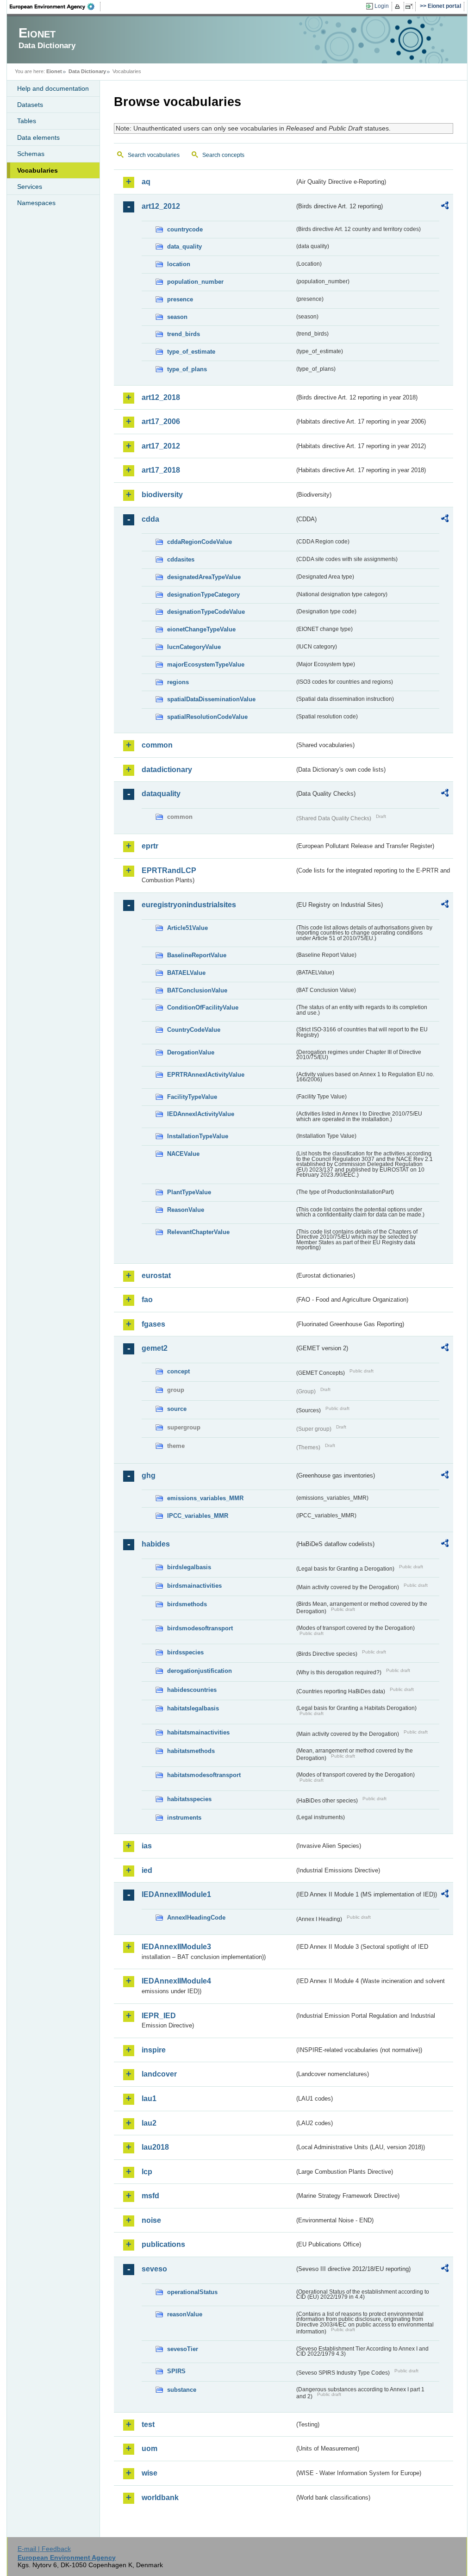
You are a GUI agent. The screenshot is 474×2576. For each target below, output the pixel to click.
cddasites (181, 559)
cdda (150, 519)
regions (178, 682)
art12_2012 (161, 206)
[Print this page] (399, 6)
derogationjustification (200, 1671)
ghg (149, 1475)
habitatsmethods (191, 1751)
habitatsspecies (189, 1799)
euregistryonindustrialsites (189, 905)
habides (156, 1544)
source (177, 1409)
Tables (27, 121)
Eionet (54, 71)
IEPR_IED (159, 2016)
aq (146, 182)
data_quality (184, 246)
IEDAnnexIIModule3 (176, 1947)
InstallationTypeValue (198, 1136)
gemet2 (155, 1348)
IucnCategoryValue (194, 647)
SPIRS (176, 2371)
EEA (55, 6)
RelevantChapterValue (198, 1232)
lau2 (149, 2123)
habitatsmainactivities (198, 1732)
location (179, 264)
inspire (154, 2050)
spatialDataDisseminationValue (211, 699)
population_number (195, 282)
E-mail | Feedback (44, 2549)
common (157, 745)
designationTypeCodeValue (206, 612)
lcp (147, 2172)
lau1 (149, 2099)
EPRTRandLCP (169, 870)
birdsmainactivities (194, 1586)
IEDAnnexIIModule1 (176, 1894)
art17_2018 (161, 470)
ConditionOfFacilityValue (203, 1007)
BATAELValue (186, 973)
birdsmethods (187, 1604)
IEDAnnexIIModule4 (176, 1981)
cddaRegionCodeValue (200, 542)
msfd (150, 2196)
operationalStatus (192, 2292)
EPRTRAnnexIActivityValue (206, 1075)
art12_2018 (161, 397)
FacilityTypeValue (192, 1097)
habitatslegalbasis (193, 1708)
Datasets (30, 105)
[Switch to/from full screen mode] (411, 6)
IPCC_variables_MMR (198, 1516)
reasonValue (185, 2314)
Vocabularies (37, 170)
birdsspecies (185, 1652)
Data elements (38, 137)
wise (150, 2473)
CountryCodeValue (194, 1030)
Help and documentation (53, 88)
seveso (154, 2269)
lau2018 (155, 2147)
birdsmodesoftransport (200, 1628)
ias (147, 1846)
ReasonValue (186, 1210)
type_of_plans (187, 369)
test (148, 2424)
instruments (184, 1818)
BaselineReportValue (197, 955)
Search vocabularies (154, 155)
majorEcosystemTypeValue (206, 664)
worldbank (160, 2498)
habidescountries (192, 1690)
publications (163, 2244)
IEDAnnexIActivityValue (201, 1114)
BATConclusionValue (197, 990)
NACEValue (183, 1154)
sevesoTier (183, 2349)
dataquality (161, 794)
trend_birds (184, 334)
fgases (153, 1324)
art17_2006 (161, 421)
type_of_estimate (191, 352)
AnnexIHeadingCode (196, 1918)
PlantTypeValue (189, 1192)
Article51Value (187, 928)
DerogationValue (191, 1052)
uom (150, 2448)
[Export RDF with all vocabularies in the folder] (445, 207)
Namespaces (36, 203)
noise (151, 2220)
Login (382, 6)
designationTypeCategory (203, 595)
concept (178, 1371)
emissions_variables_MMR (205, 1498)
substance (182, 2390)
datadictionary (167, 770)
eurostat (156, 1276)
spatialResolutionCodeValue (207, 717)
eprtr (150, 846)
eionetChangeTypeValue (201, 629)
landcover (159, 2074)
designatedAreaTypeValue (204, 577)
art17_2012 (161, 446)
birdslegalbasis (189, 1567)
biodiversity (162, 495)
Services (30, 187)
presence (180, 299)
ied (147, 1870)
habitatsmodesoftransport (204, 1775)
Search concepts (223, 155)
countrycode (185, 229)
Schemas (31, 154)
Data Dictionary (87, 71)
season (177, 317)
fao (147, 1300)
